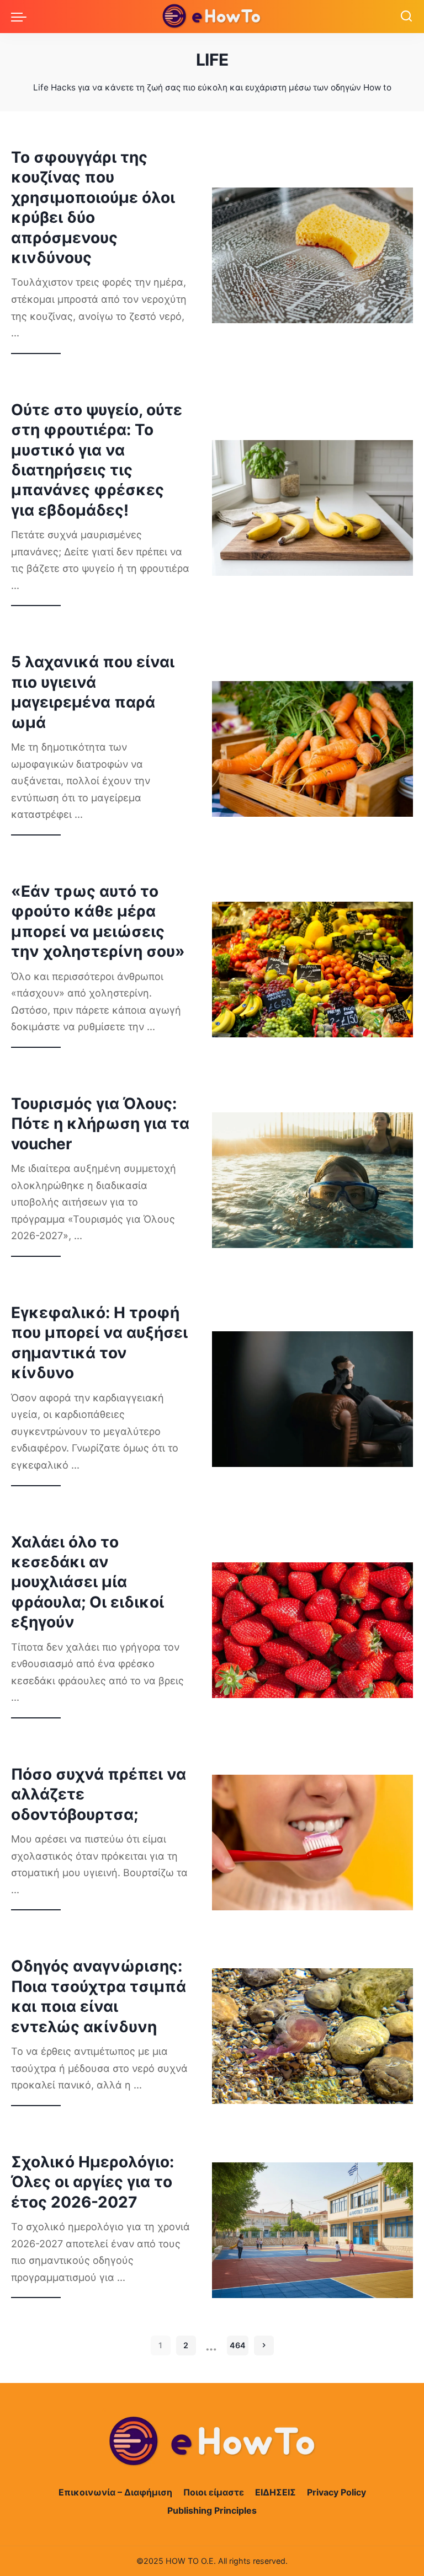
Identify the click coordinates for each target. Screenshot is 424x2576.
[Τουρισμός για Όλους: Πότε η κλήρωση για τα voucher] (312, 1180)
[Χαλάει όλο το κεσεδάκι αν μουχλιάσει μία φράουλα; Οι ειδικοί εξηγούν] (312, 1630)
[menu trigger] (22, 17)
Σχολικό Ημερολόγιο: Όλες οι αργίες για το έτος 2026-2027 (92, 2182)
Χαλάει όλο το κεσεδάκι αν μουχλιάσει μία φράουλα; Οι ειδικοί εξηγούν (88, 1582)
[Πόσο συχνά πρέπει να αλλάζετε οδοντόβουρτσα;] (312, 1843)
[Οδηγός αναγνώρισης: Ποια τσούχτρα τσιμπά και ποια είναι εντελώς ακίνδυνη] (312, 2036)
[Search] (406, 17)
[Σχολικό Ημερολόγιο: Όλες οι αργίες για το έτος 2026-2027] (312, 2230)
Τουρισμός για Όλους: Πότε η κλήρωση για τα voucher (100, 1124)
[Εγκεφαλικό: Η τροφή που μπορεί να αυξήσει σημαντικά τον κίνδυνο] (312, 1399)
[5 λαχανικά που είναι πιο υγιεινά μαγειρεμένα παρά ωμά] (312, 749)
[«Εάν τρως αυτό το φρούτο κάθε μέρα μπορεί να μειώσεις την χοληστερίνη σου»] (312, 970)
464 (238, 2345)
